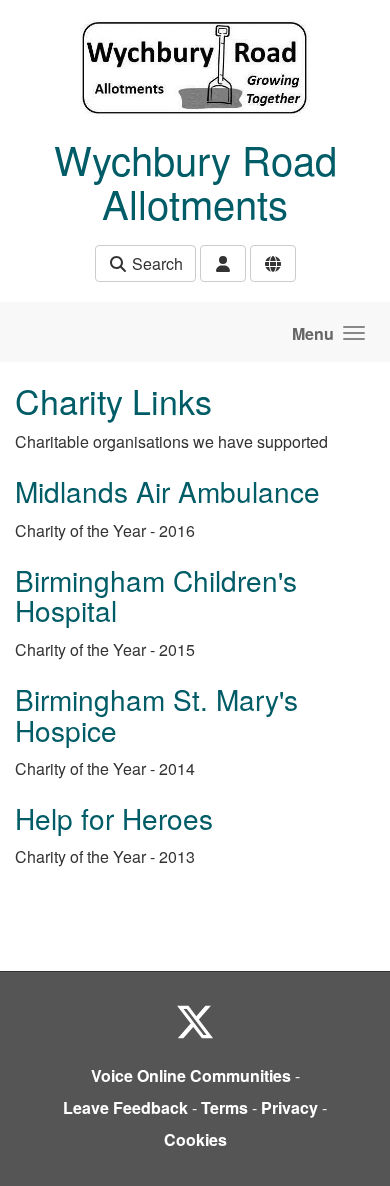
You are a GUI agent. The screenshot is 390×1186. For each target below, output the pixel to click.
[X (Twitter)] (195, 1020)
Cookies (195, 1139)
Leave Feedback (125, 1107)
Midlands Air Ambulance (167, 491)
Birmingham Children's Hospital (156, 595)
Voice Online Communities (191, 1075)
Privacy (289, 1107)
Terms (224, 1107)
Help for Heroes (114, 818)
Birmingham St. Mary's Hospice (156, 714)
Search (155, 263)
